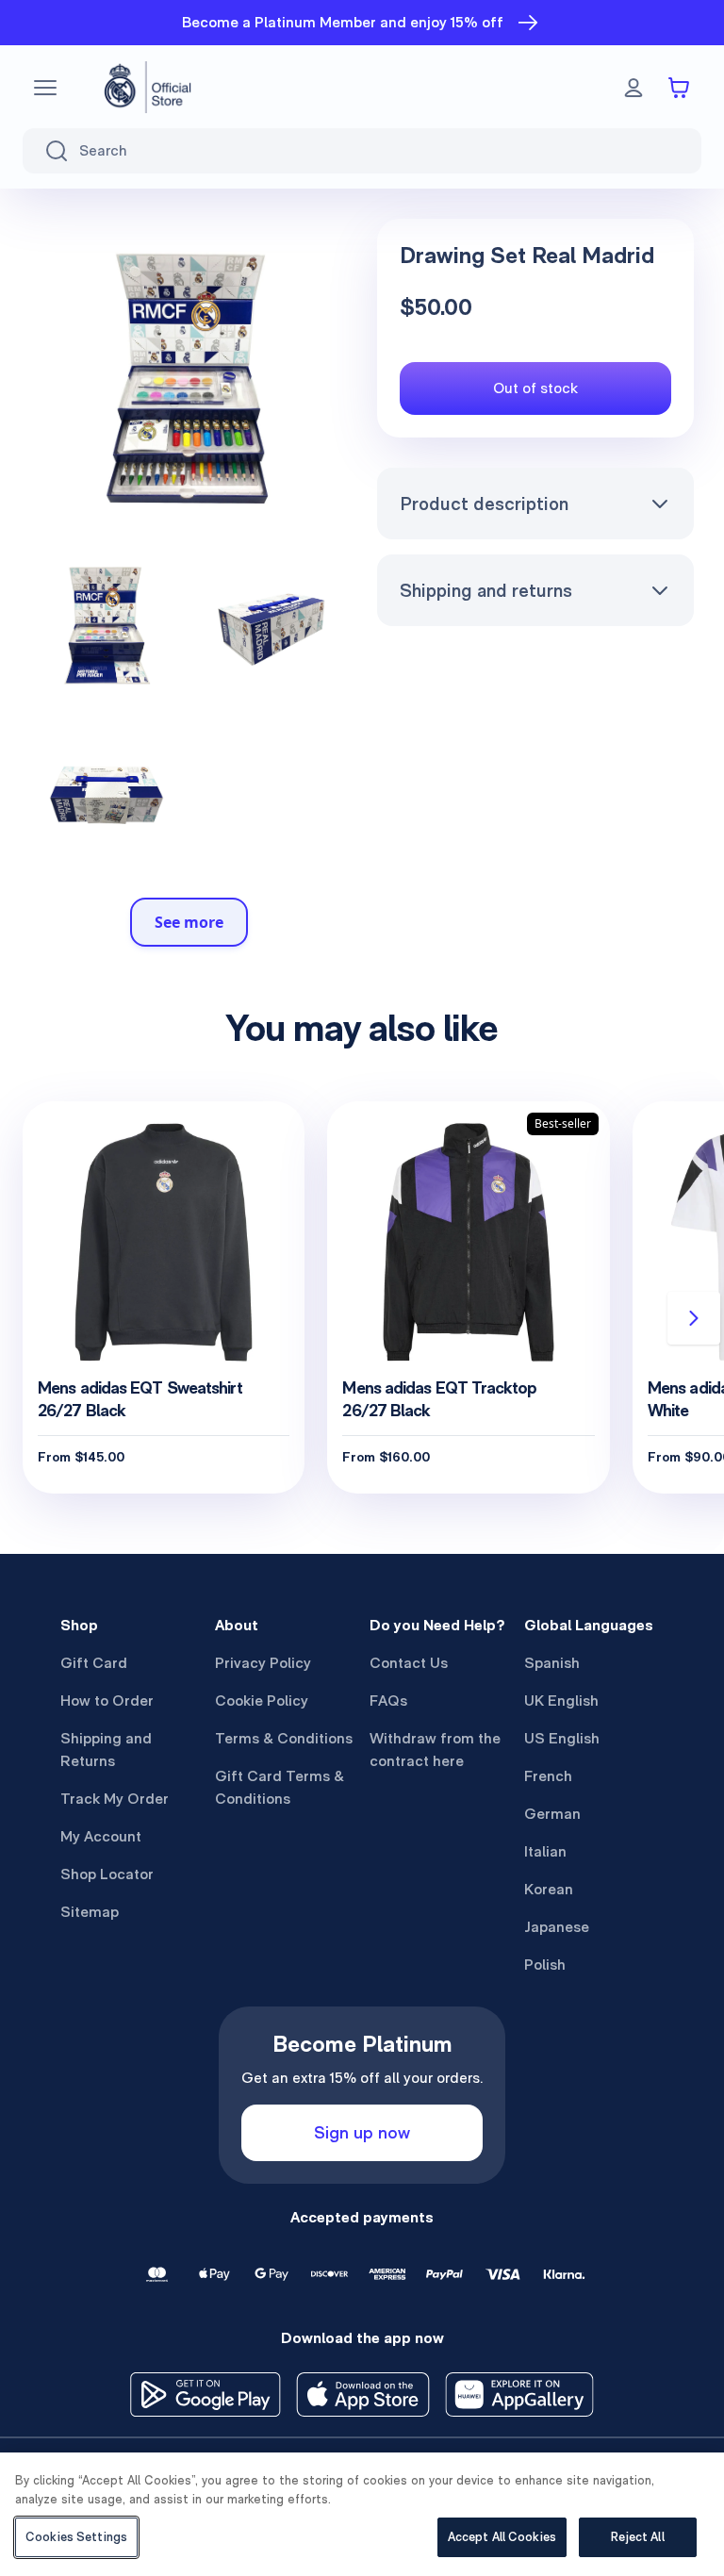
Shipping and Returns (106, 1750)
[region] (362, 2514)
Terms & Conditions (284, 1738)
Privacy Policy (263, 1663)
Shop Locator (107, 1874)
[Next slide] (694, 1318)
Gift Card (94, 1663)
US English (562, 1738)
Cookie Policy (262, 1701)
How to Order (107, 1701)
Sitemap (90, 1912)
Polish (545, 1965)
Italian (545, 1851)
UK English (561, 1701)
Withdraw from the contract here (435, 1750)
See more (189, 922)
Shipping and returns (486, 590)
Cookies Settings (76, 2537)
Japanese (557, 1927)
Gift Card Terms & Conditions (280, 1787)
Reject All (637, 2537)
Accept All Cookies (502, 2537)
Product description (484, 504)
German (552, 1814)
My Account (101, 1836)
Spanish (552, 1663)
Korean (549, 1889)
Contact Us (409, 1663)
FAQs (388, 1701)
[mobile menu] (45, 88)
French (548, 1776)
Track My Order (115, 1799)
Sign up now (362, 2132)
